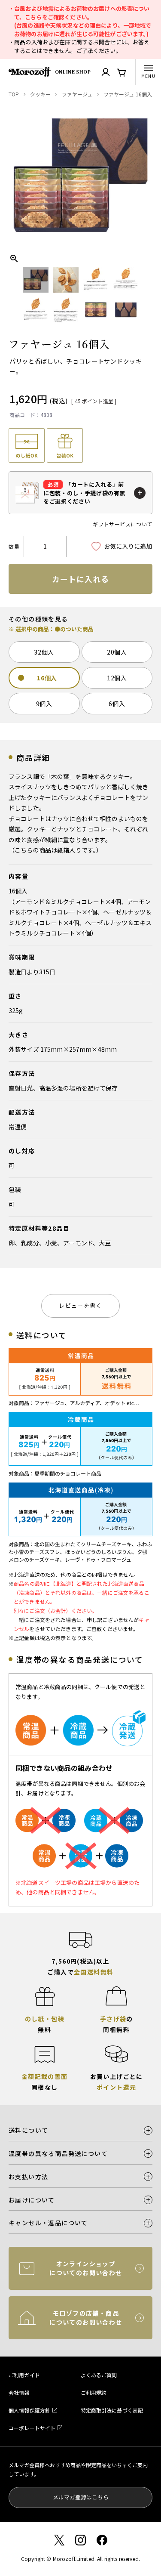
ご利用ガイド (24, 2375)
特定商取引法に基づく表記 (112, 2410)
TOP (14, 94)
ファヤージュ (77, 94)
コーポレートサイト (32, 2428)
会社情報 (19, 2392)
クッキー (41, 94)
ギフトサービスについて (123, 524)
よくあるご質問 (99, 2375)
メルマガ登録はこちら (81, 2497)
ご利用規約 (94, 2392)
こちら (33, 17)
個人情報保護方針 (29, 2410)
